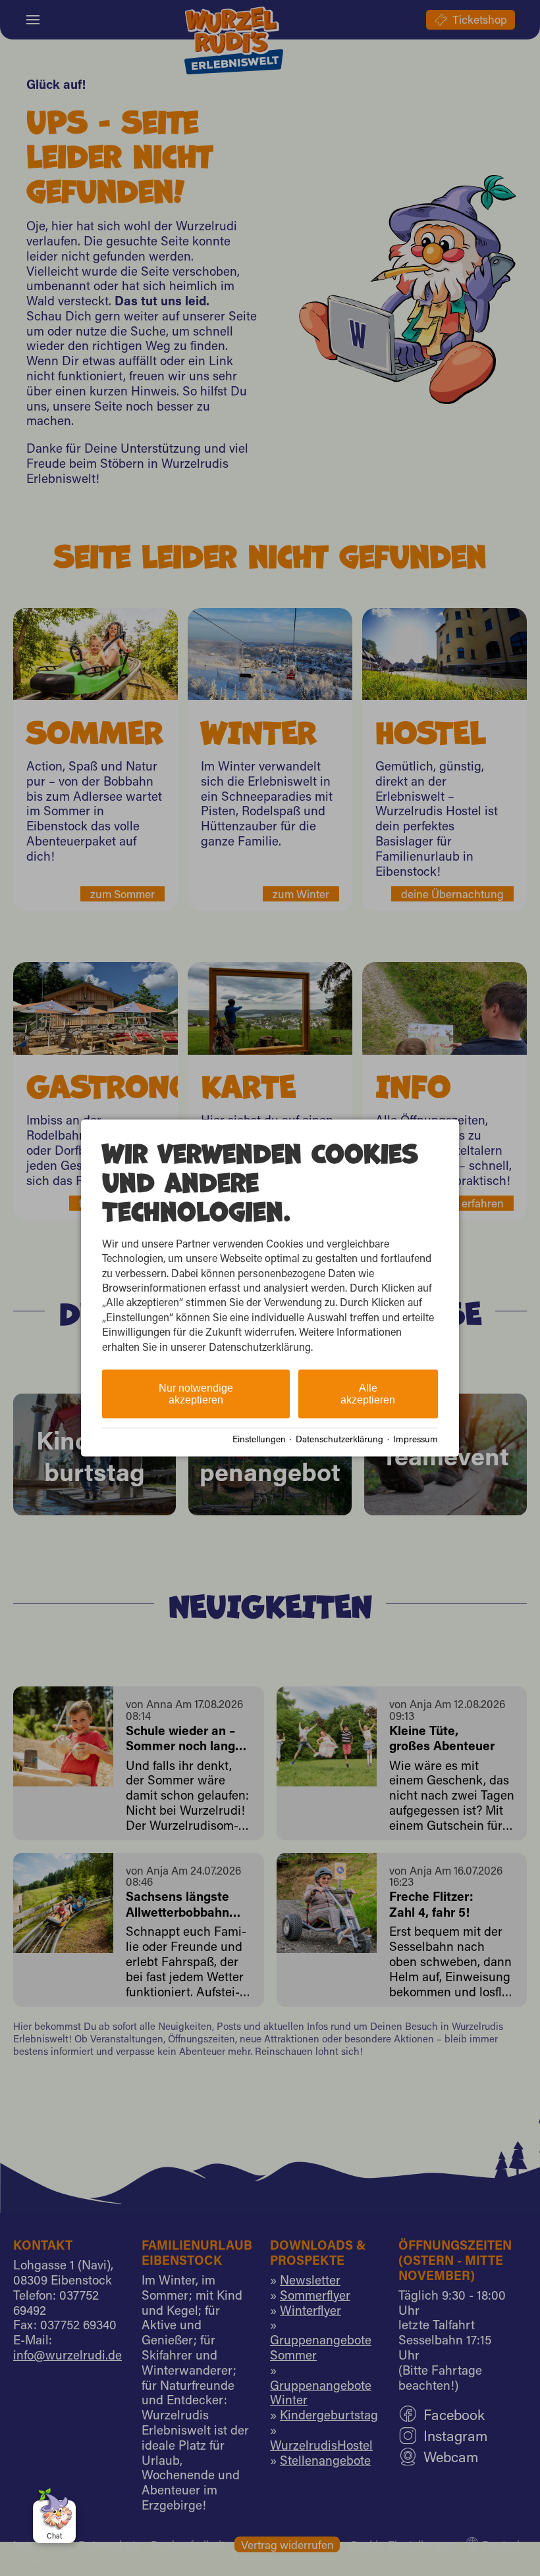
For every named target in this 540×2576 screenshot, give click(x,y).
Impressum (416, 1438)
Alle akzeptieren (368, 1394)
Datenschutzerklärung (339, 1438)
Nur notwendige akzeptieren (196, 1394)
